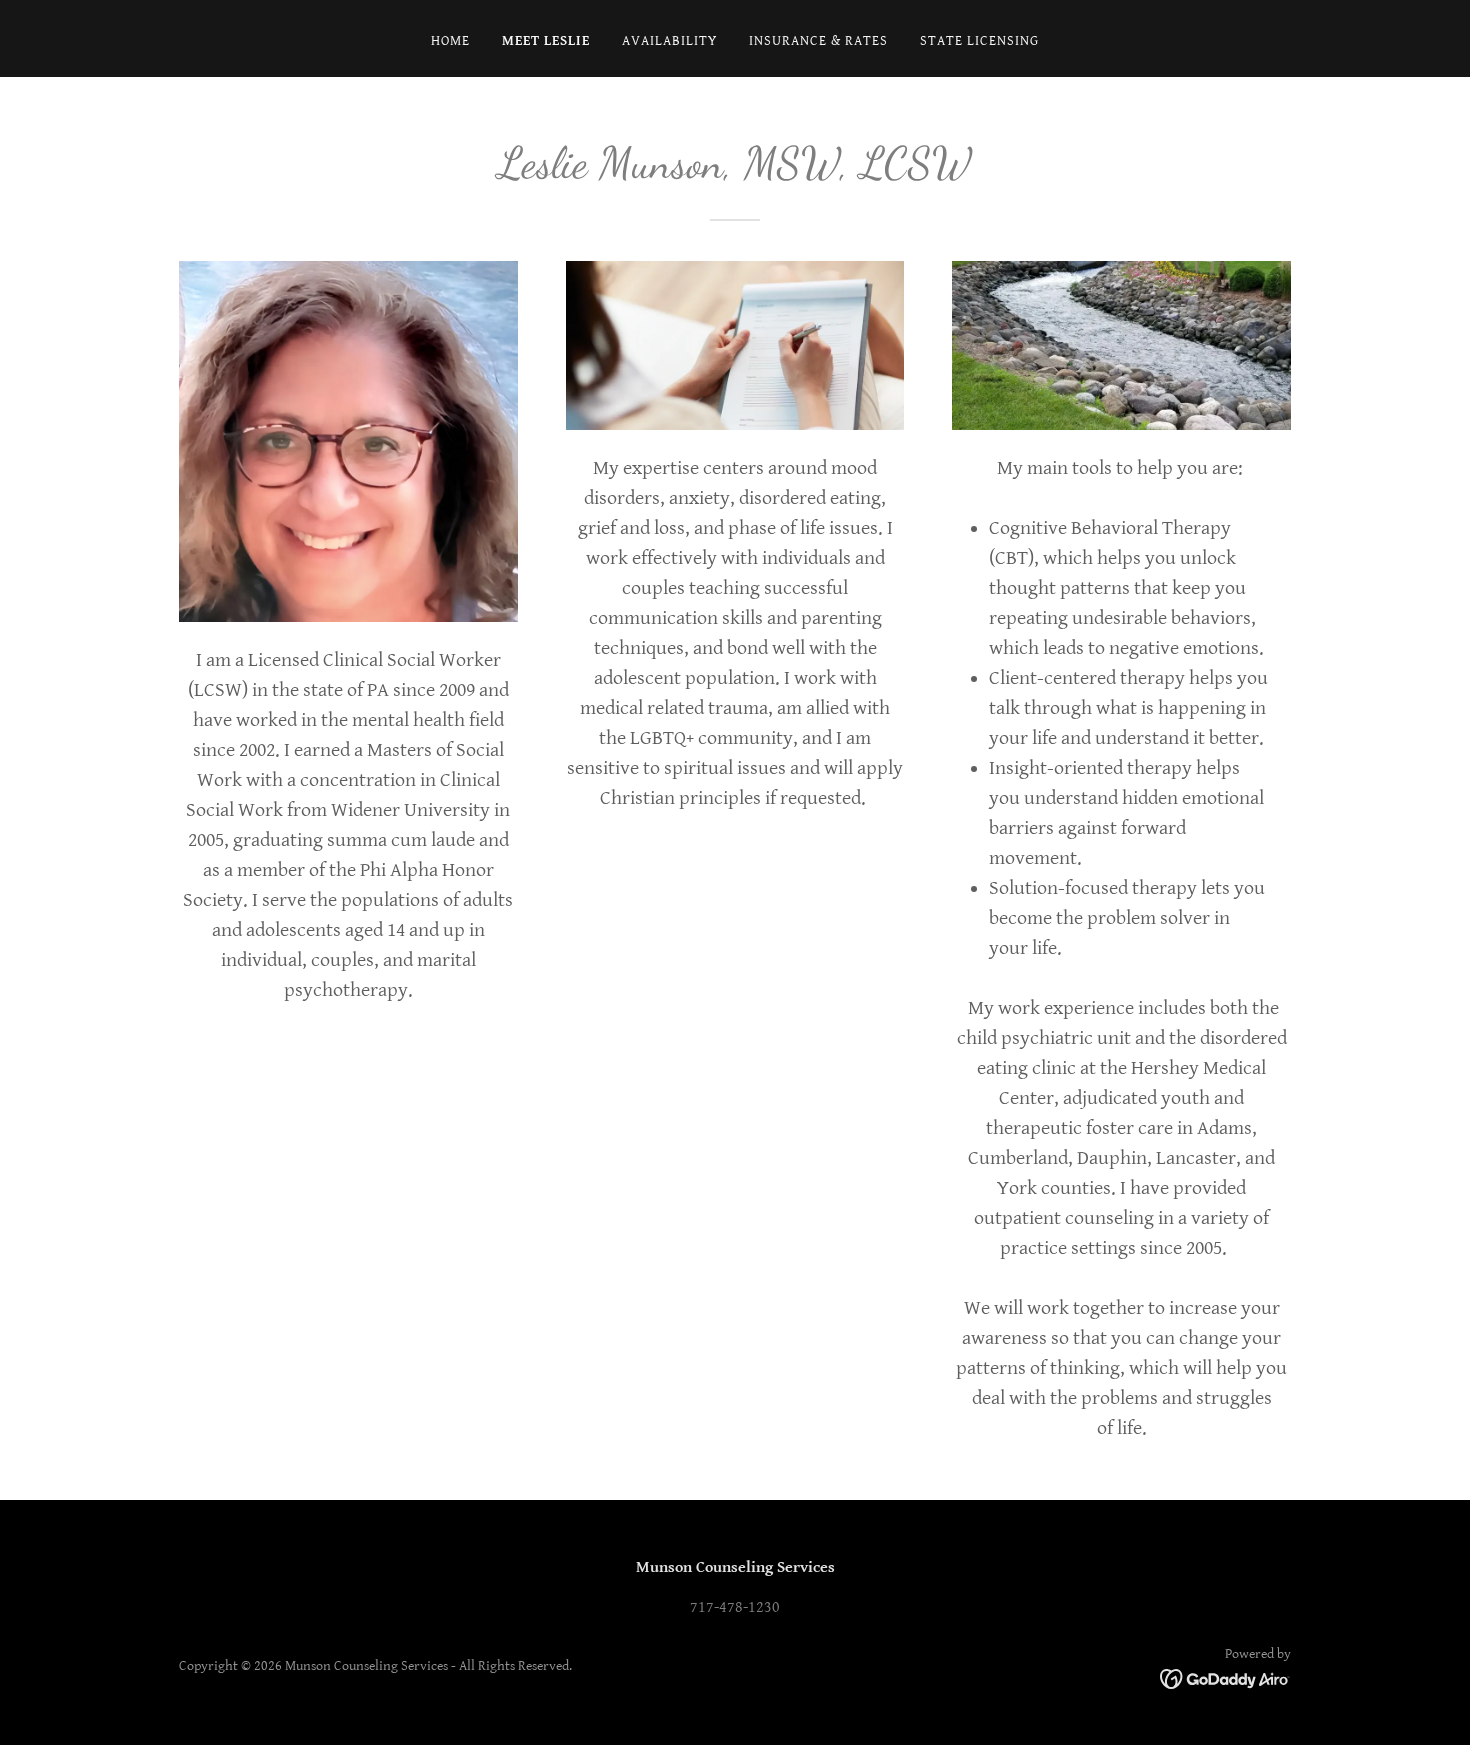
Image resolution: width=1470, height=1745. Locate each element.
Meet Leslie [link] (546, 41)
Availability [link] (669, 41)
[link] (1225, 1678)
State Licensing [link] (979, 41)
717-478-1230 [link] (735, 1607)
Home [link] (450, 41)
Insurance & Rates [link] (818, 41)
